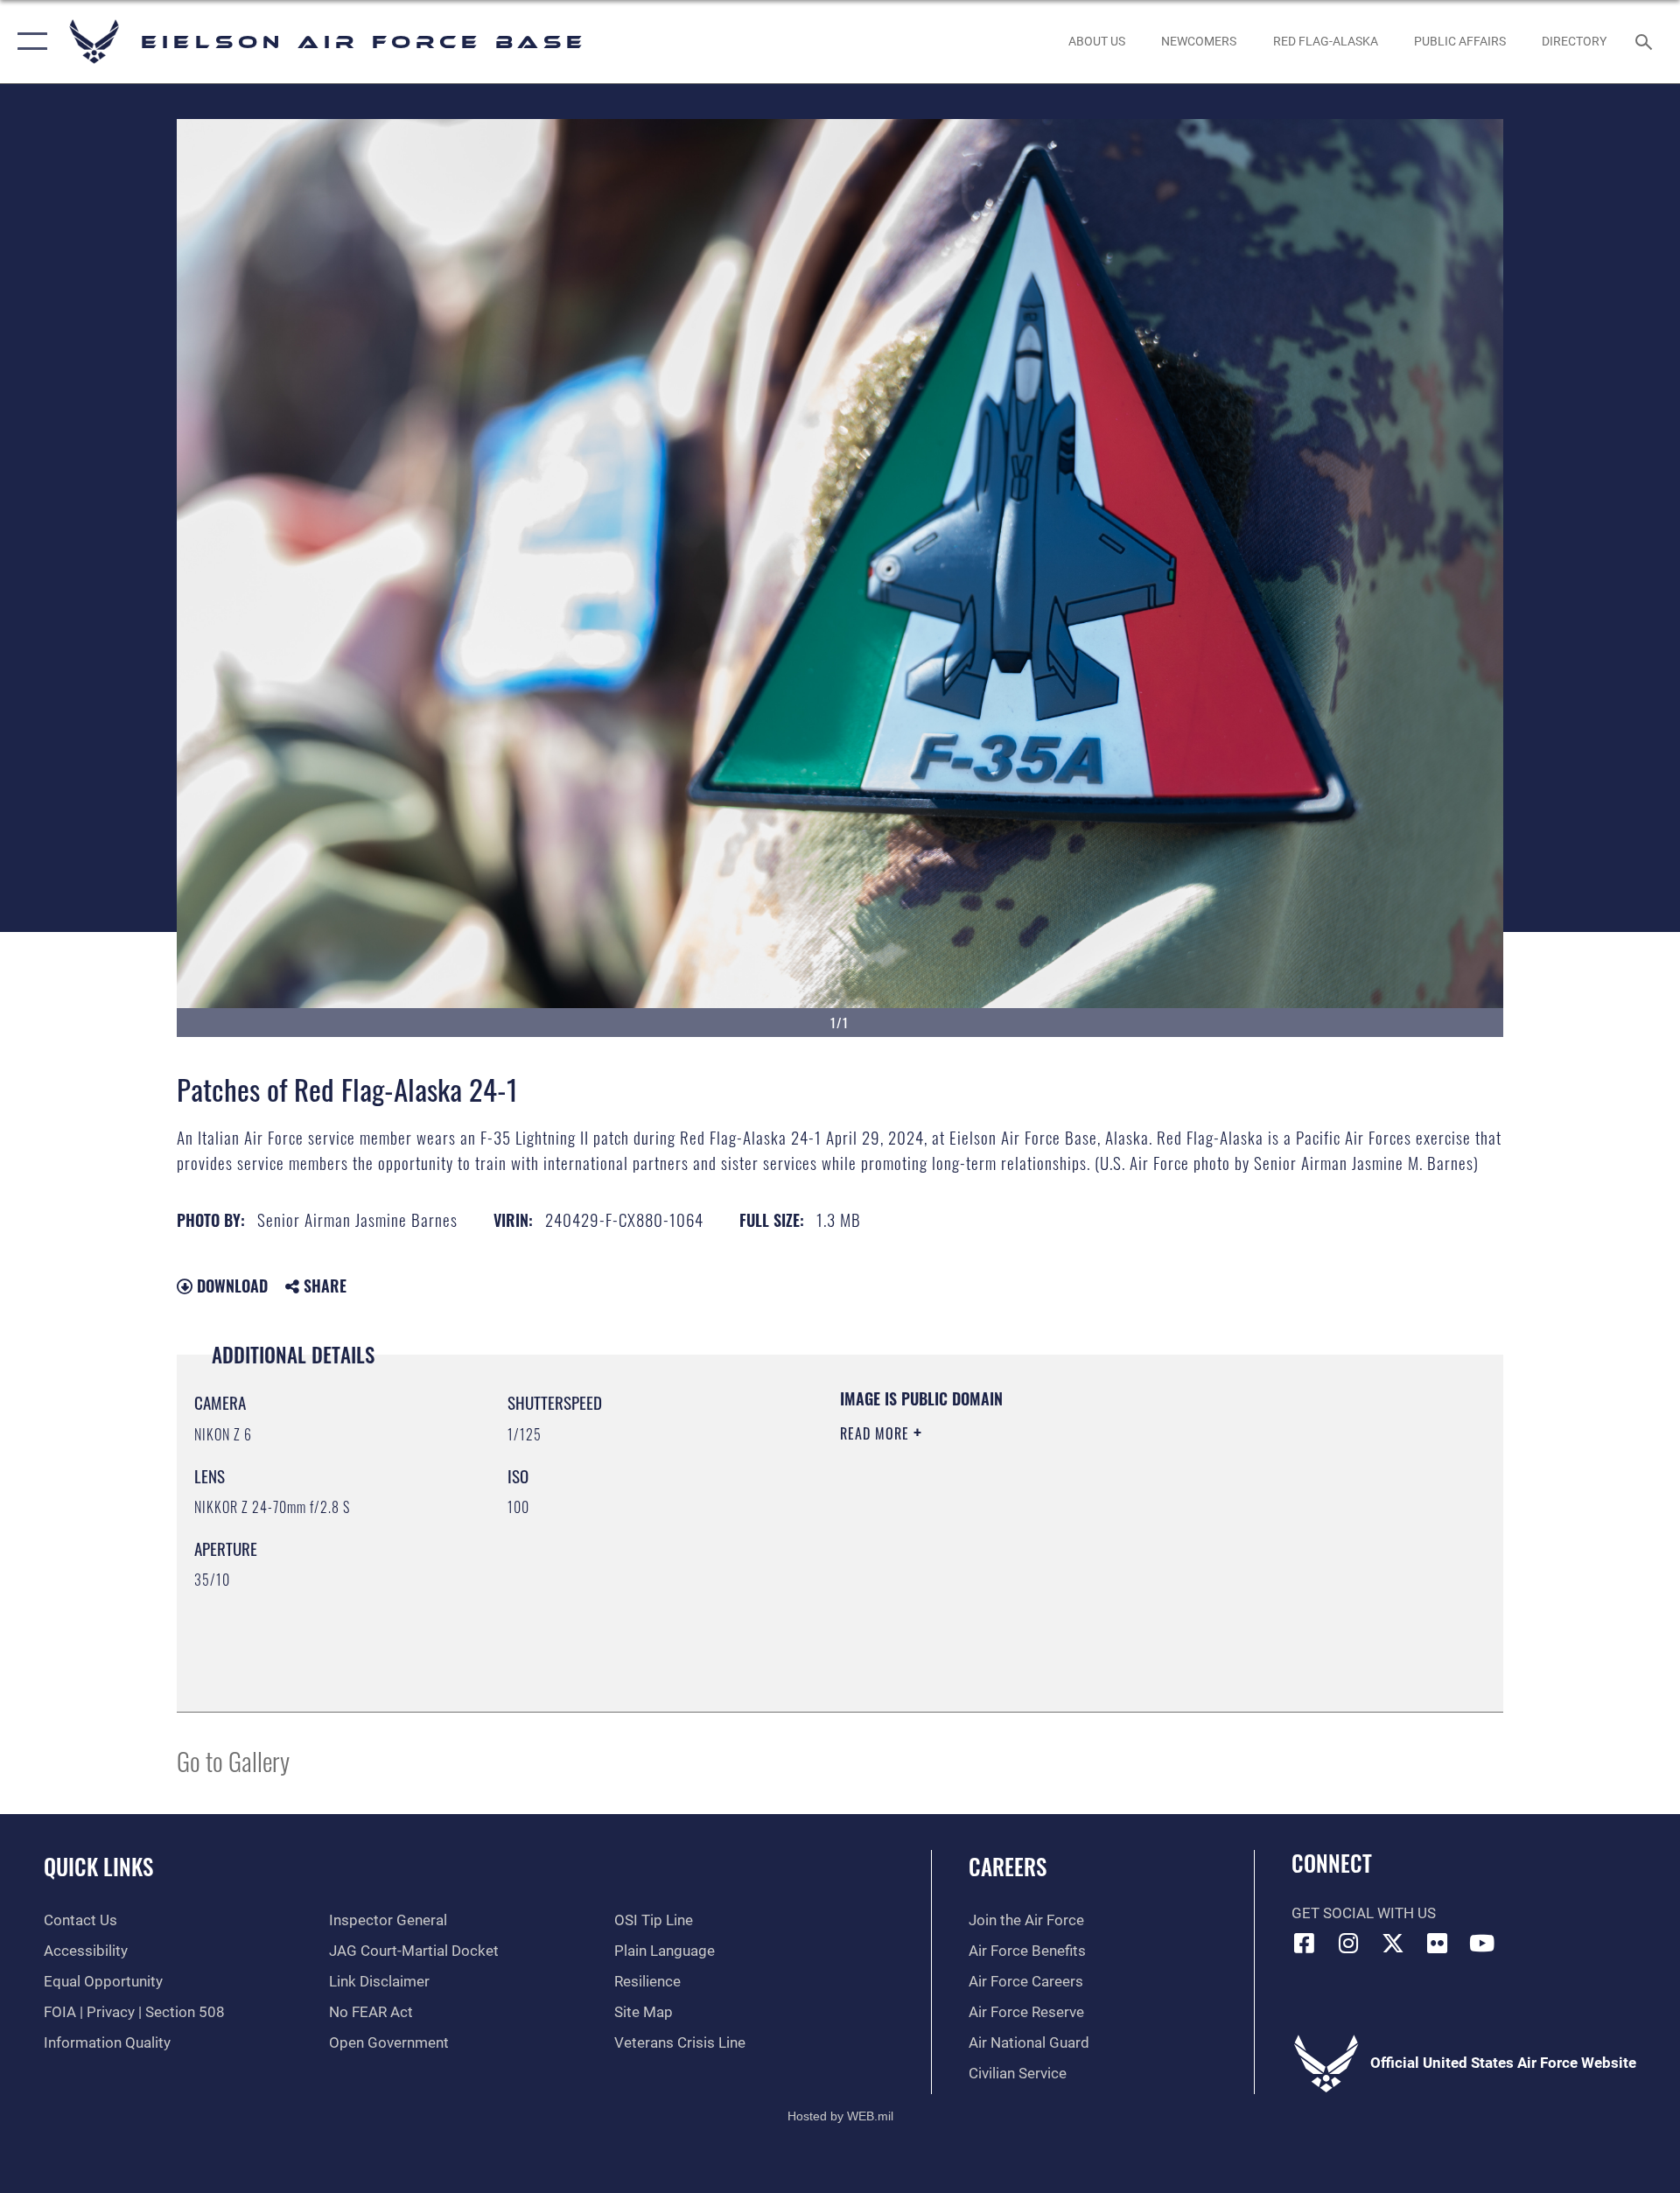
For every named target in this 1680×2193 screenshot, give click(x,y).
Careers (1008, 1866)
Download (230, 1286)
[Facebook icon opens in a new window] (1305, 1943)
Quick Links (98, 1866)
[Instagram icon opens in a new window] (1348, 1943)
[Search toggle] (1645, 42)
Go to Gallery (233, 1760)
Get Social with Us (1364, 1913)
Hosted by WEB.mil (840, 2116)
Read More (877, 1433)
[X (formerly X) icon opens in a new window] (1393, 1943)
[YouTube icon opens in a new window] (1481, 1943)
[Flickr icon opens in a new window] (1438, 1943)
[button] (28, 42)
